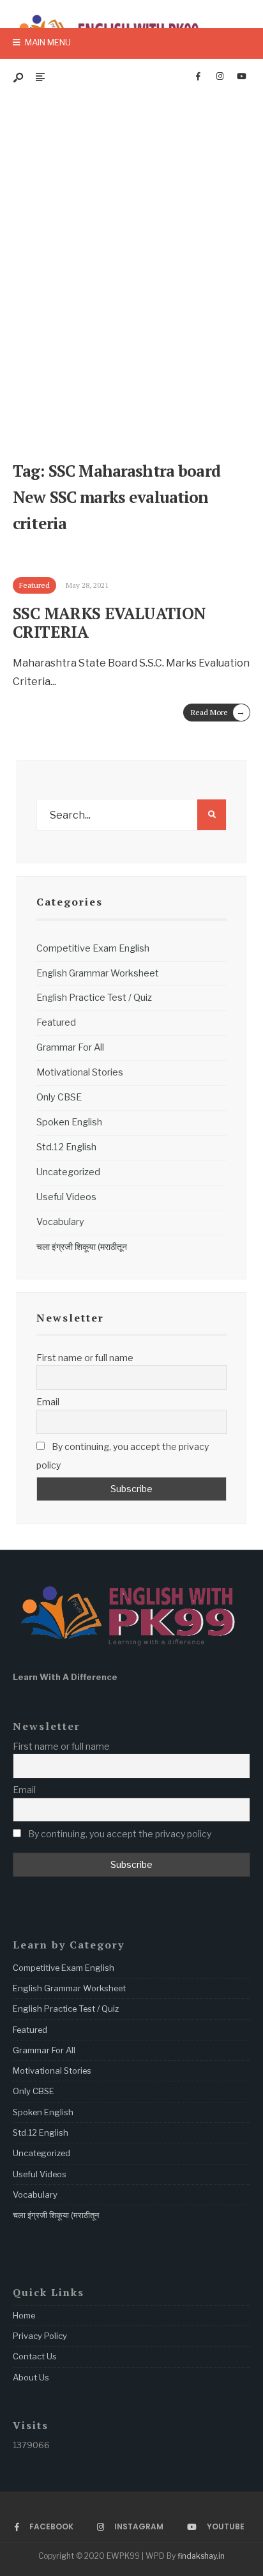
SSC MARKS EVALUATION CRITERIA (109, 623)
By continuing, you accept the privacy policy (123, 1456)
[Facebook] (198, 77)
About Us (31, 2377)
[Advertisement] (131, 261)
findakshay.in (201, 2556)
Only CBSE (59, 1097)
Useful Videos (66, 1197)
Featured (56, 1022)
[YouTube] (241, 77)
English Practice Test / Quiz (94, 998)
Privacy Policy (40, 2336)
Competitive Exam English (93, 948)
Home (24, 2315)
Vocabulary (60, 1222)
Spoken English (69, 1122)
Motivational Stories (80, 1072)
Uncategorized (68, 1172)
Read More (218, 712)
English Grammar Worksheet (98, 973)
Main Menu (47, 42)
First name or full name (85, 1358)
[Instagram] (220, 77)
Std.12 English (66, 1147)
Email (48, 1402)
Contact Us (35, 2356)
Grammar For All (70, 1047)
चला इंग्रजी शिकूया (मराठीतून (82, 1247)
